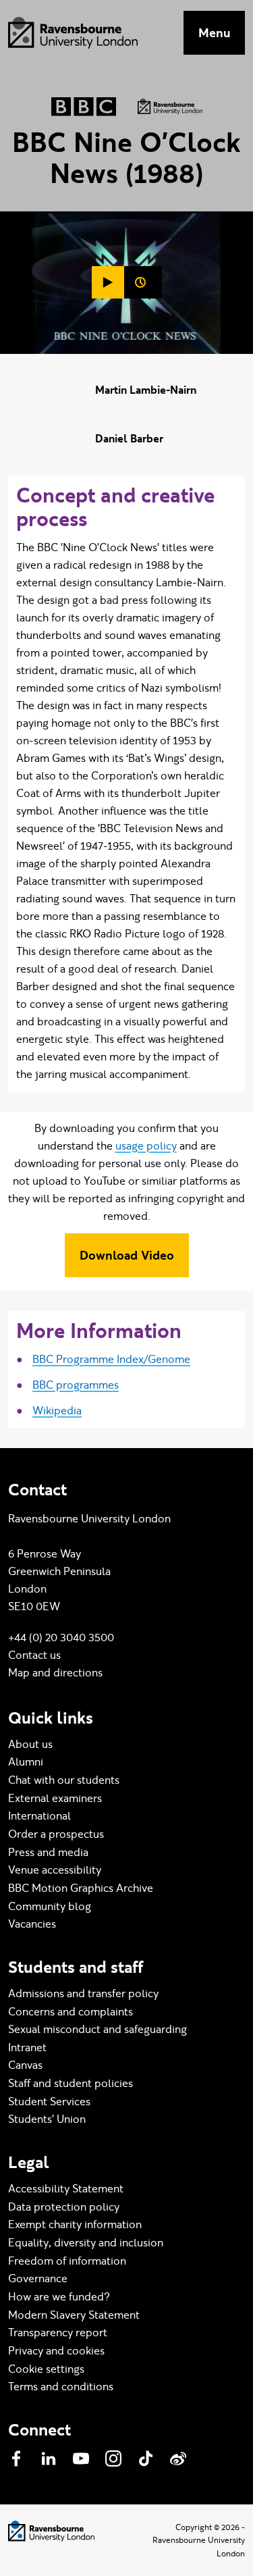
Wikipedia (57, 1411)
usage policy (146, 1146)
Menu (214, 33)
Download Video (127, 1255)
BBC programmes (76, 1385)
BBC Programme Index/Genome (111, 1359)
